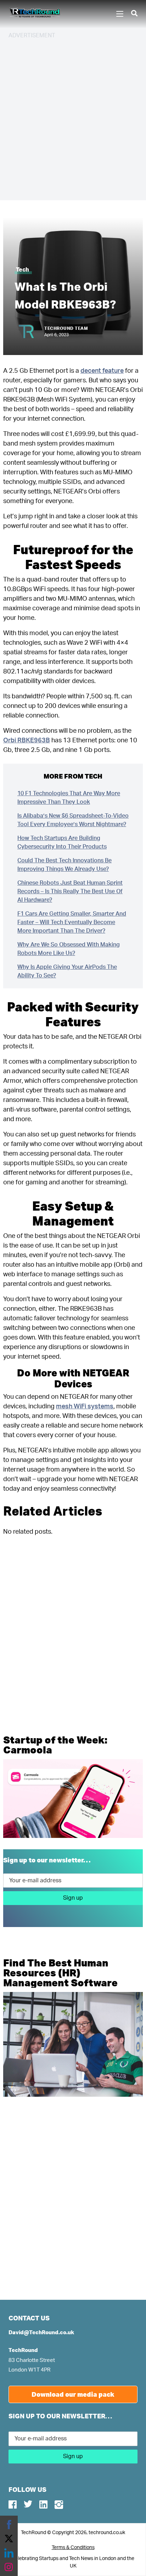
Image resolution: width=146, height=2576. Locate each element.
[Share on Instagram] (9, 2567)
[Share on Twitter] (9, 2539)
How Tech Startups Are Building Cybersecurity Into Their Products (62, 842)
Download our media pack (73, 2394)
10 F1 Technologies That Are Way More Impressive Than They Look (69, 798)
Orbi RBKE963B (27, 741)
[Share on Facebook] (9, 2525)
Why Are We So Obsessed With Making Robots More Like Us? (69, 949)
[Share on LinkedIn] (9, 2553)
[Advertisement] (73, 119)
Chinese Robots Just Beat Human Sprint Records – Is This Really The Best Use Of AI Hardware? (70, 891)
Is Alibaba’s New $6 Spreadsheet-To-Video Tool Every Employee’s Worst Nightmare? (73, 820)
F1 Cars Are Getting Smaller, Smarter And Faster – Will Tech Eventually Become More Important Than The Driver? (72, 922)
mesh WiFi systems (85, 1407)
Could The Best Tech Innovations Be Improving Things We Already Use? (64, 865)
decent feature (102, 371)
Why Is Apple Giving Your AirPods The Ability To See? (67, 971)
